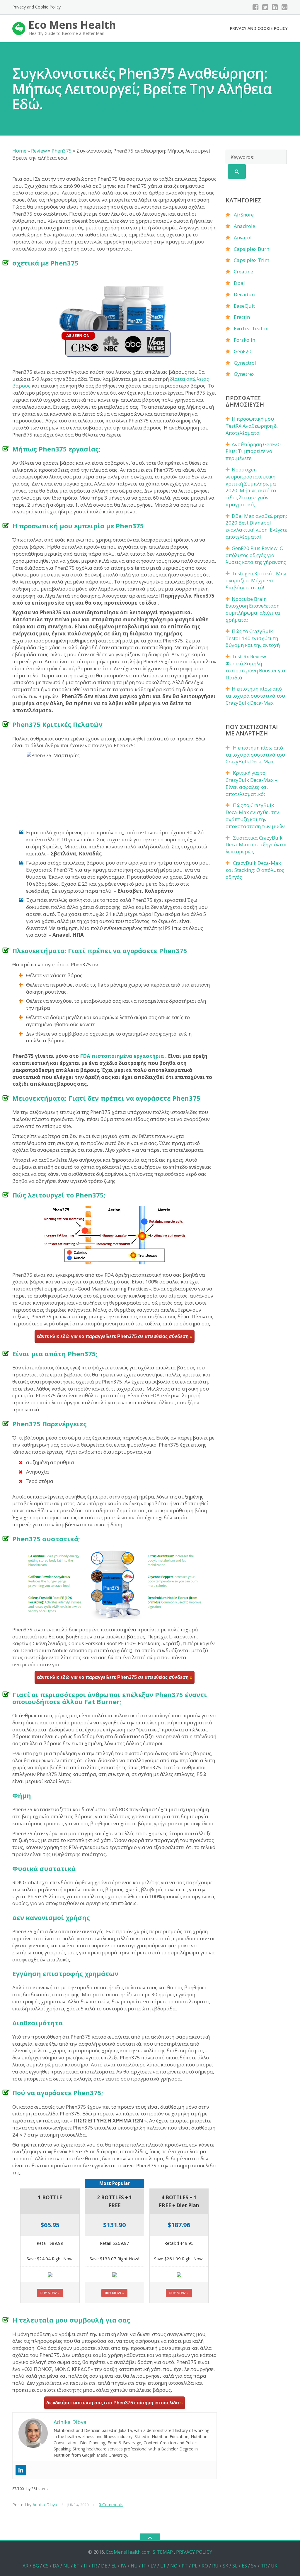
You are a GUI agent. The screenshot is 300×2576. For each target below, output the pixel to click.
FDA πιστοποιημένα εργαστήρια (122, 1056)
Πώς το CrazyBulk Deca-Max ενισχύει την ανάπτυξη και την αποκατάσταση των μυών (255, 816)
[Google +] (285, 7)
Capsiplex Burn (252, 249)
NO (174, 2566)
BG (36, 2566)
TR (264, 2566)
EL (114, 2566)
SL (235, 2566)
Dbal (239, 283)
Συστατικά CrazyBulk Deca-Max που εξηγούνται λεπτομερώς (256, 845)
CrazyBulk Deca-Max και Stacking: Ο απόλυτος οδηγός (255, 870)
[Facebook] (256, 7)
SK (225, 2566)
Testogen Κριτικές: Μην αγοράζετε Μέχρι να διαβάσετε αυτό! (256, 580)
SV (254, 2566)
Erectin (242, 317)
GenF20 (243, 351)
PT (185, 2566)
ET (77, 2566)
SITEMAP (163, 2552)
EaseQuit (244, 306)
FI (86, 2566)
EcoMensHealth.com (128, 2552)
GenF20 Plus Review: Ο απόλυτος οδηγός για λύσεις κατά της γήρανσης (256, 555)
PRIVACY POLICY (194, 2552)
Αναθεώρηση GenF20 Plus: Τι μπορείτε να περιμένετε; (253, 451)
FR (94, 2566)
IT (144, 2566)
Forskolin (244, 340)
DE (104, 2566)
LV (153, 2566)
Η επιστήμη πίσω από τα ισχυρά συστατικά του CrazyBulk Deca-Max (255, 696)
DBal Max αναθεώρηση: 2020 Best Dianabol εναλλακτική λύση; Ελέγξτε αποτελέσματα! (256, 526)
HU (134, 2566)
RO (205, 2566)
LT (163, 2566)
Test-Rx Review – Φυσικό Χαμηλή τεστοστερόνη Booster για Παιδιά (255, 667)
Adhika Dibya (45, 2505)
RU (215, 2566)
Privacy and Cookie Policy (36, 7)
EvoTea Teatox (251, 328)
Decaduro (245, 294)
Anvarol (243, 237)
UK (274, 2566)
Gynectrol (245, 363)
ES (244, 2566)
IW (124, 2566)
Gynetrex (244, 374)
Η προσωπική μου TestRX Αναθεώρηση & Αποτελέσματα (252, 426)
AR (25, 2566)
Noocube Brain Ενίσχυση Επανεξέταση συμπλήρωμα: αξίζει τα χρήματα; (253, 609)
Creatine (243, 272)
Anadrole (244, 226)
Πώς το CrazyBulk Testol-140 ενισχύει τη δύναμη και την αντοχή (253, 638)
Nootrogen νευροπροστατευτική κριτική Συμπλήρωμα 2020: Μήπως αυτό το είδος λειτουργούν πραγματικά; (251, 487)
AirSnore (244, 215)
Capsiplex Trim (252, 260)
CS (46, 2566)
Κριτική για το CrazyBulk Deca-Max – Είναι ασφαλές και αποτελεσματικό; (252, 783)
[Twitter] (265, 7)
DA (56, 2566)
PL (195, 2566)
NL (67, 2566)
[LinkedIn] (275, 7)
